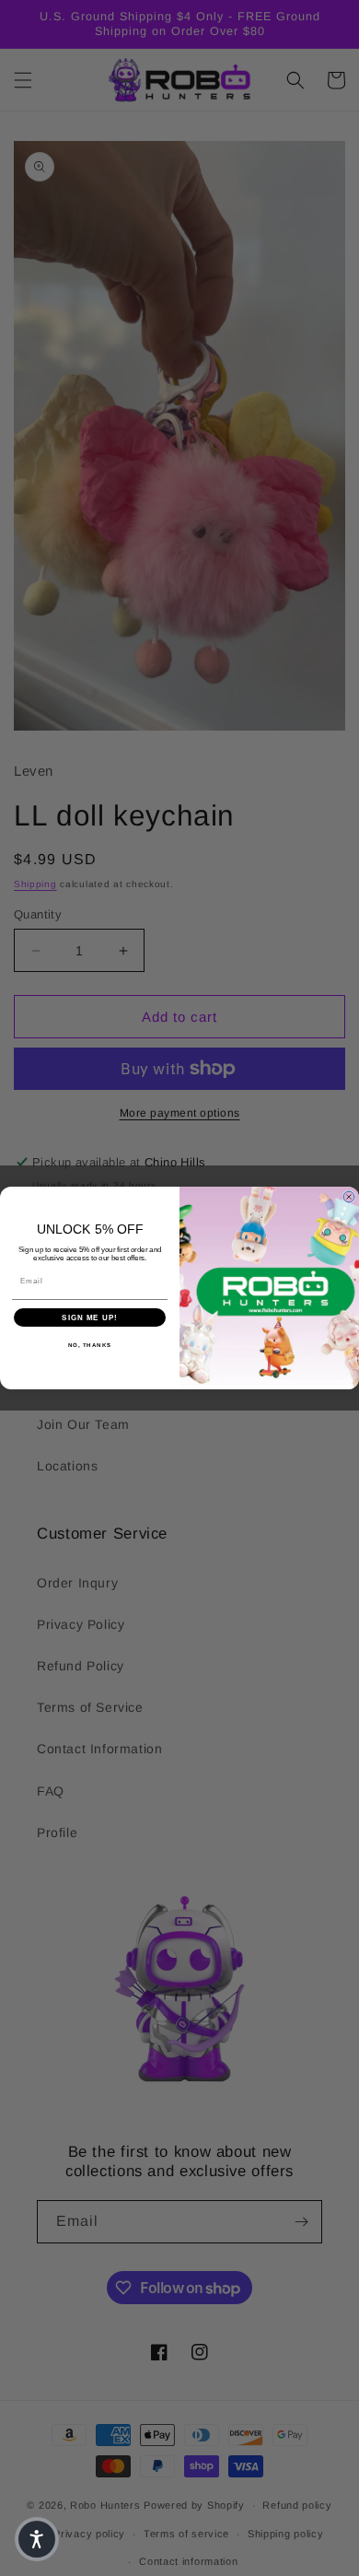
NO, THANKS (90, 1346)
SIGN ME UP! (90, 1318)
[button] (37, 2539)
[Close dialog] (349, 1197)
